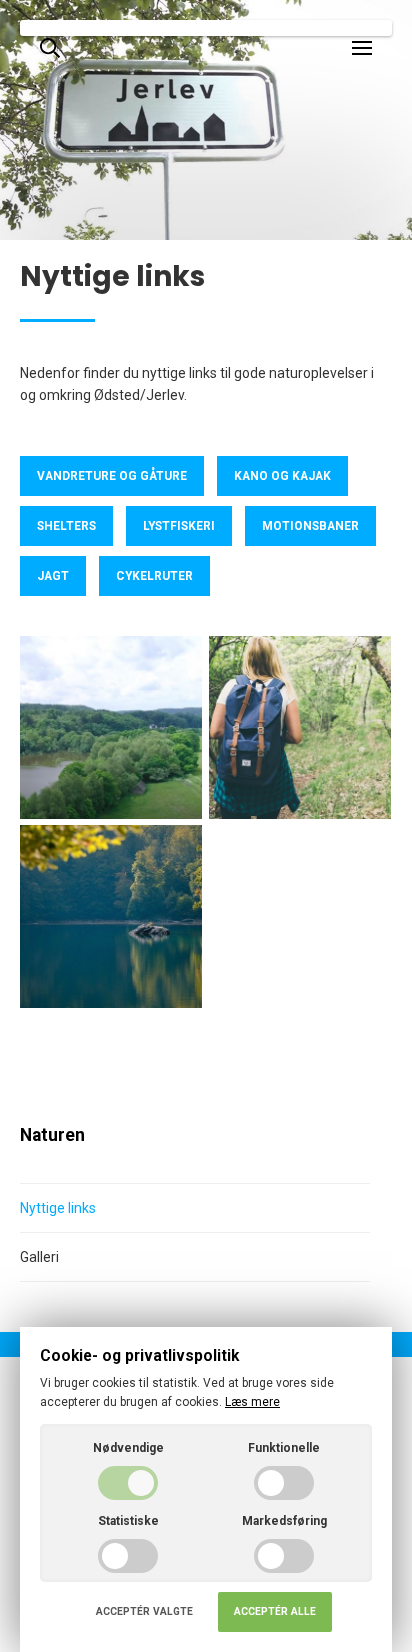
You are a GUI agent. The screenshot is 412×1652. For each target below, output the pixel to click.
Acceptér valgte (144, 1611)
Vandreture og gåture (112, 476)
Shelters (66, 526)
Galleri (39, 1257)
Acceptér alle (275, 1611)
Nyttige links (58, 1208)
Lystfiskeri (179, 526)
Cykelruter (154, 576)
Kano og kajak (282, 476)
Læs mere (252, 1402)
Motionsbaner (310, 526)
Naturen (52, 1135)
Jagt (53, 576)
